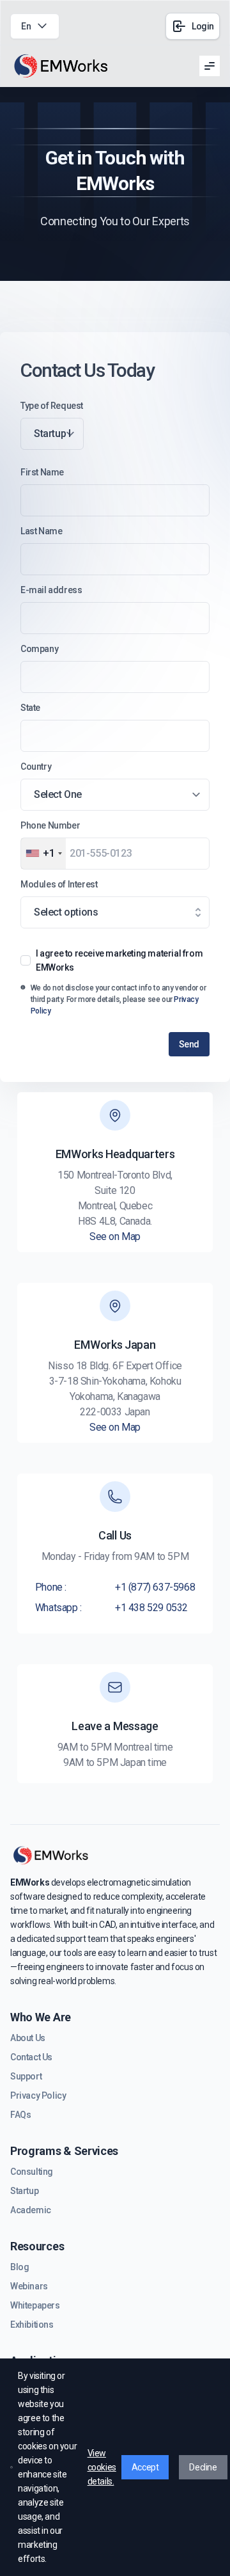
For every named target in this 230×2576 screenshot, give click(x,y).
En (26, 26)
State (30, 708)
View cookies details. (102, 2467)
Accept (145, 2467)
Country (36, 767)
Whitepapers (35, 2305)
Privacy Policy (38, 2095)
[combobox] (43, 854)
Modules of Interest (59, 884)
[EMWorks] (61, 66)
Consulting (32, 2172)
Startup (24, 2191)
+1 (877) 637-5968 (155, 1587)
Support (26, 2076)
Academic (31, 2210)
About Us (28, 2038)
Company (39, 649)
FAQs (20, 2115)
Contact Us (31, 2057)
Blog (19, 2267)
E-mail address (51, 590)
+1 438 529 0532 (151, 1608)
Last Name (41, 531)
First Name (42, 472)
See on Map (115, 1236)
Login (203, 26)
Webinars (29, 2286)
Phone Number (50, 825)
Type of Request (52, 406)
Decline (203, 2467)
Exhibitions (32, 2325)
